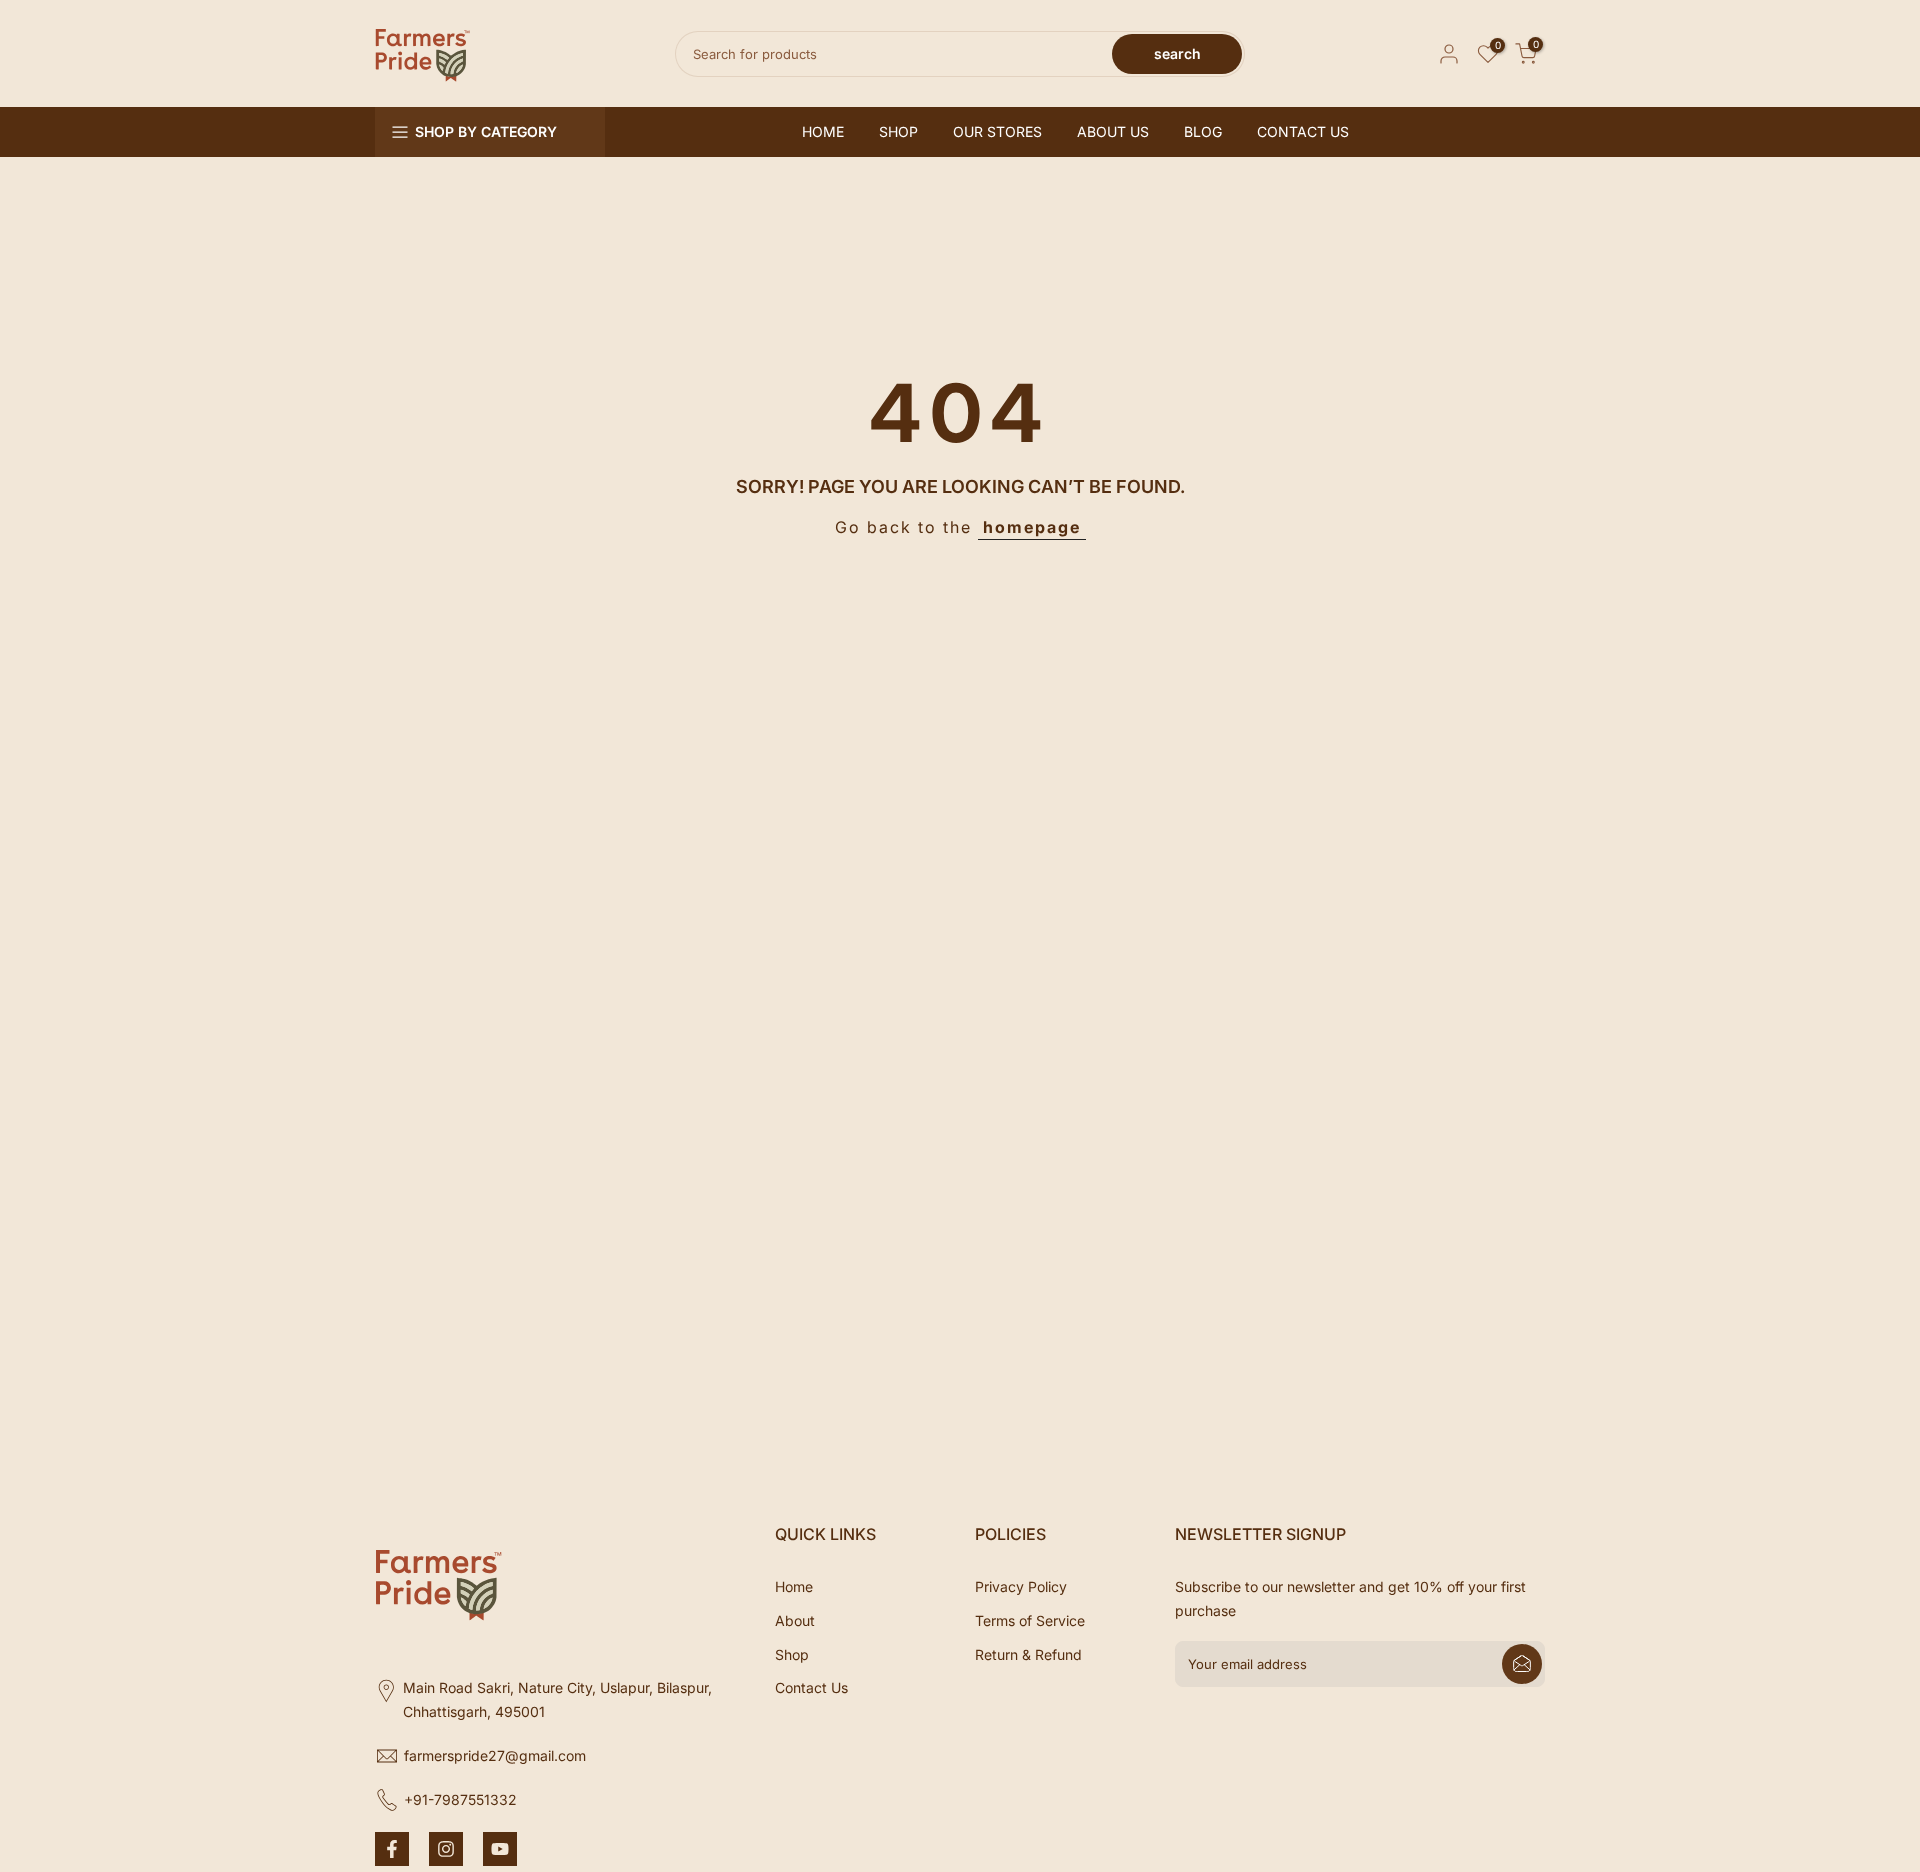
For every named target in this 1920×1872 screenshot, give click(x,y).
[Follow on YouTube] (500, 1849)
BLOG (1203, 131)
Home (794, 1586)
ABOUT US (1113, 131)
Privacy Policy (1021, 1586)
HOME (823, 131)
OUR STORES (997, 131)
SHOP (898, 131)
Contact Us (811, 1687)
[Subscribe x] (1522, 1664)
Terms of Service (1030, 1620)
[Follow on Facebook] (392, 1849)
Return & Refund (1028, 1654)
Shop (792, 1654)
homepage (1032, 527)
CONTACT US (1303, 131)
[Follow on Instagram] (446, 1849)
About (795, 1620)
